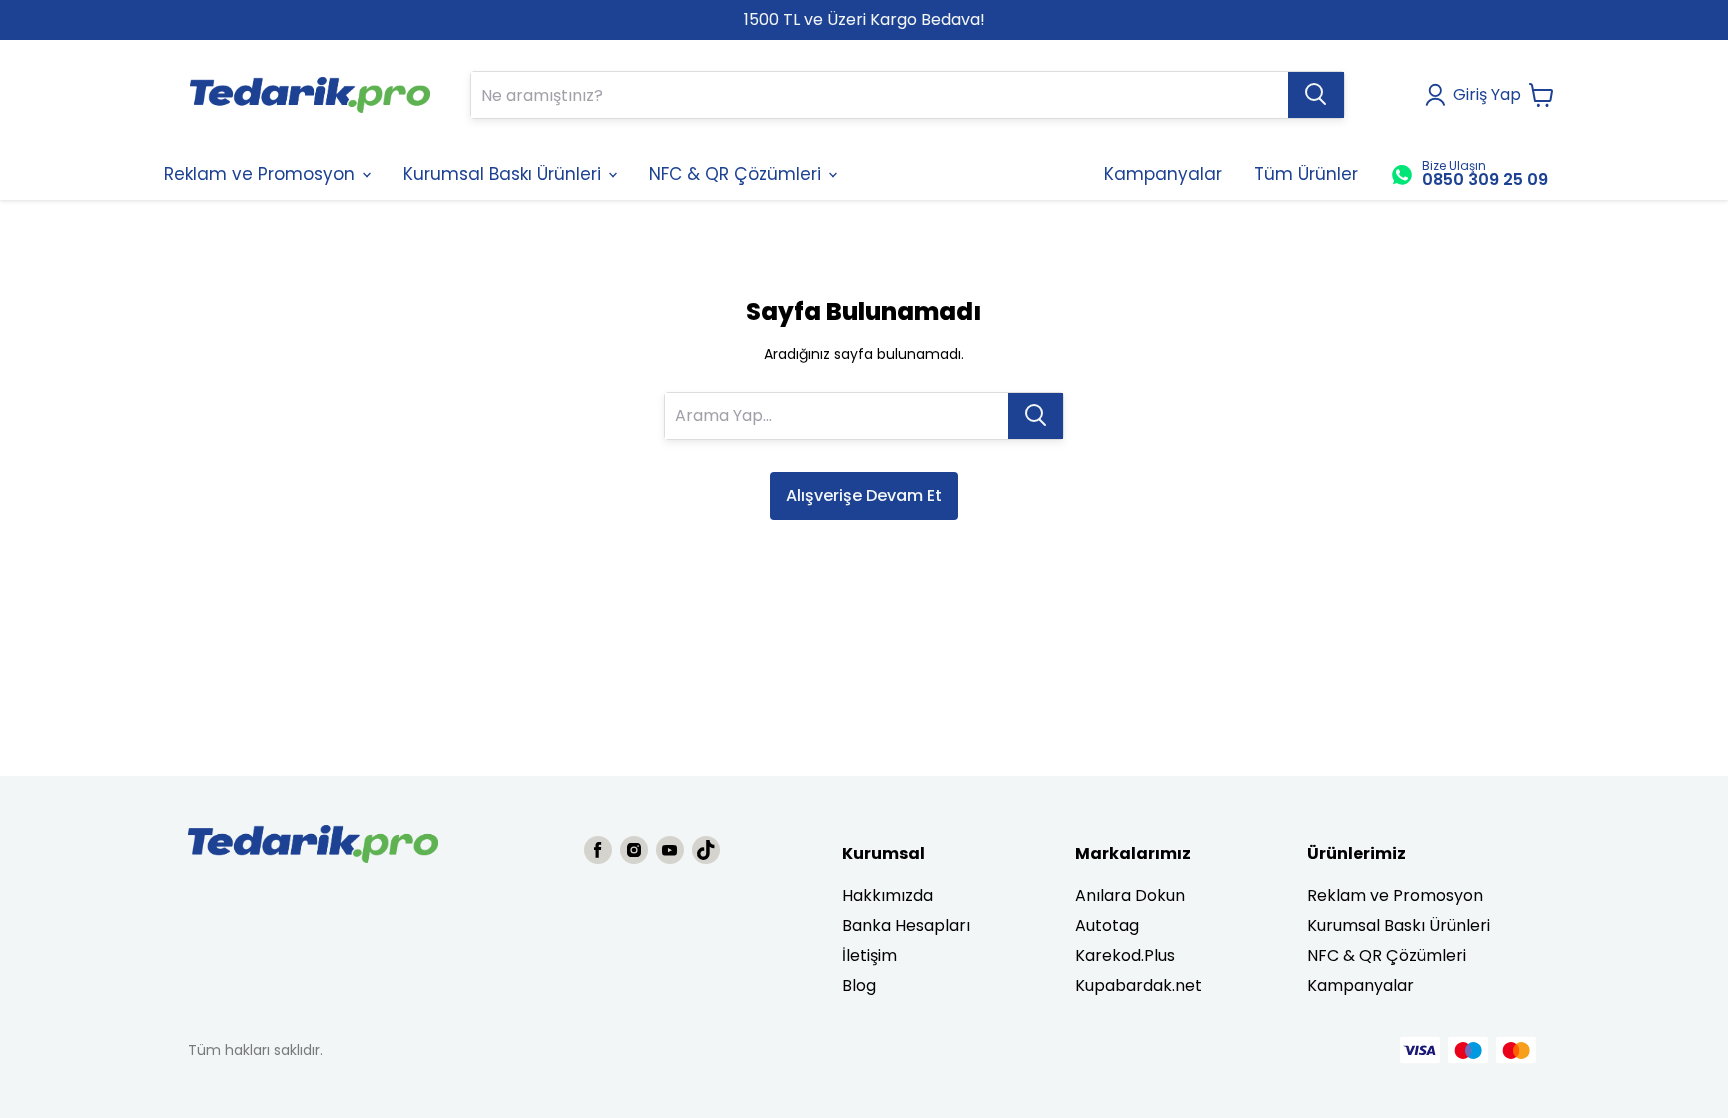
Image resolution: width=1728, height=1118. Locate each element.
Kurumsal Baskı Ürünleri (1398, 925)
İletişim (869, 955)
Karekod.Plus (1125, 955)
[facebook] (598, 850)
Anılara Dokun (1130, 895)
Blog (859, 985)
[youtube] (670, 850)
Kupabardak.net (1138, 985)
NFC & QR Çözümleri (1386, 955)
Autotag (1107, 925)
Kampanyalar (1360, 985)
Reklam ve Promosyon (1395, 895)
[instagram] (634, 850)
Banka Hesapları (906, 925)
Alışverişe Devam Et (864, 495)
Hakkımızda (887, 895)
